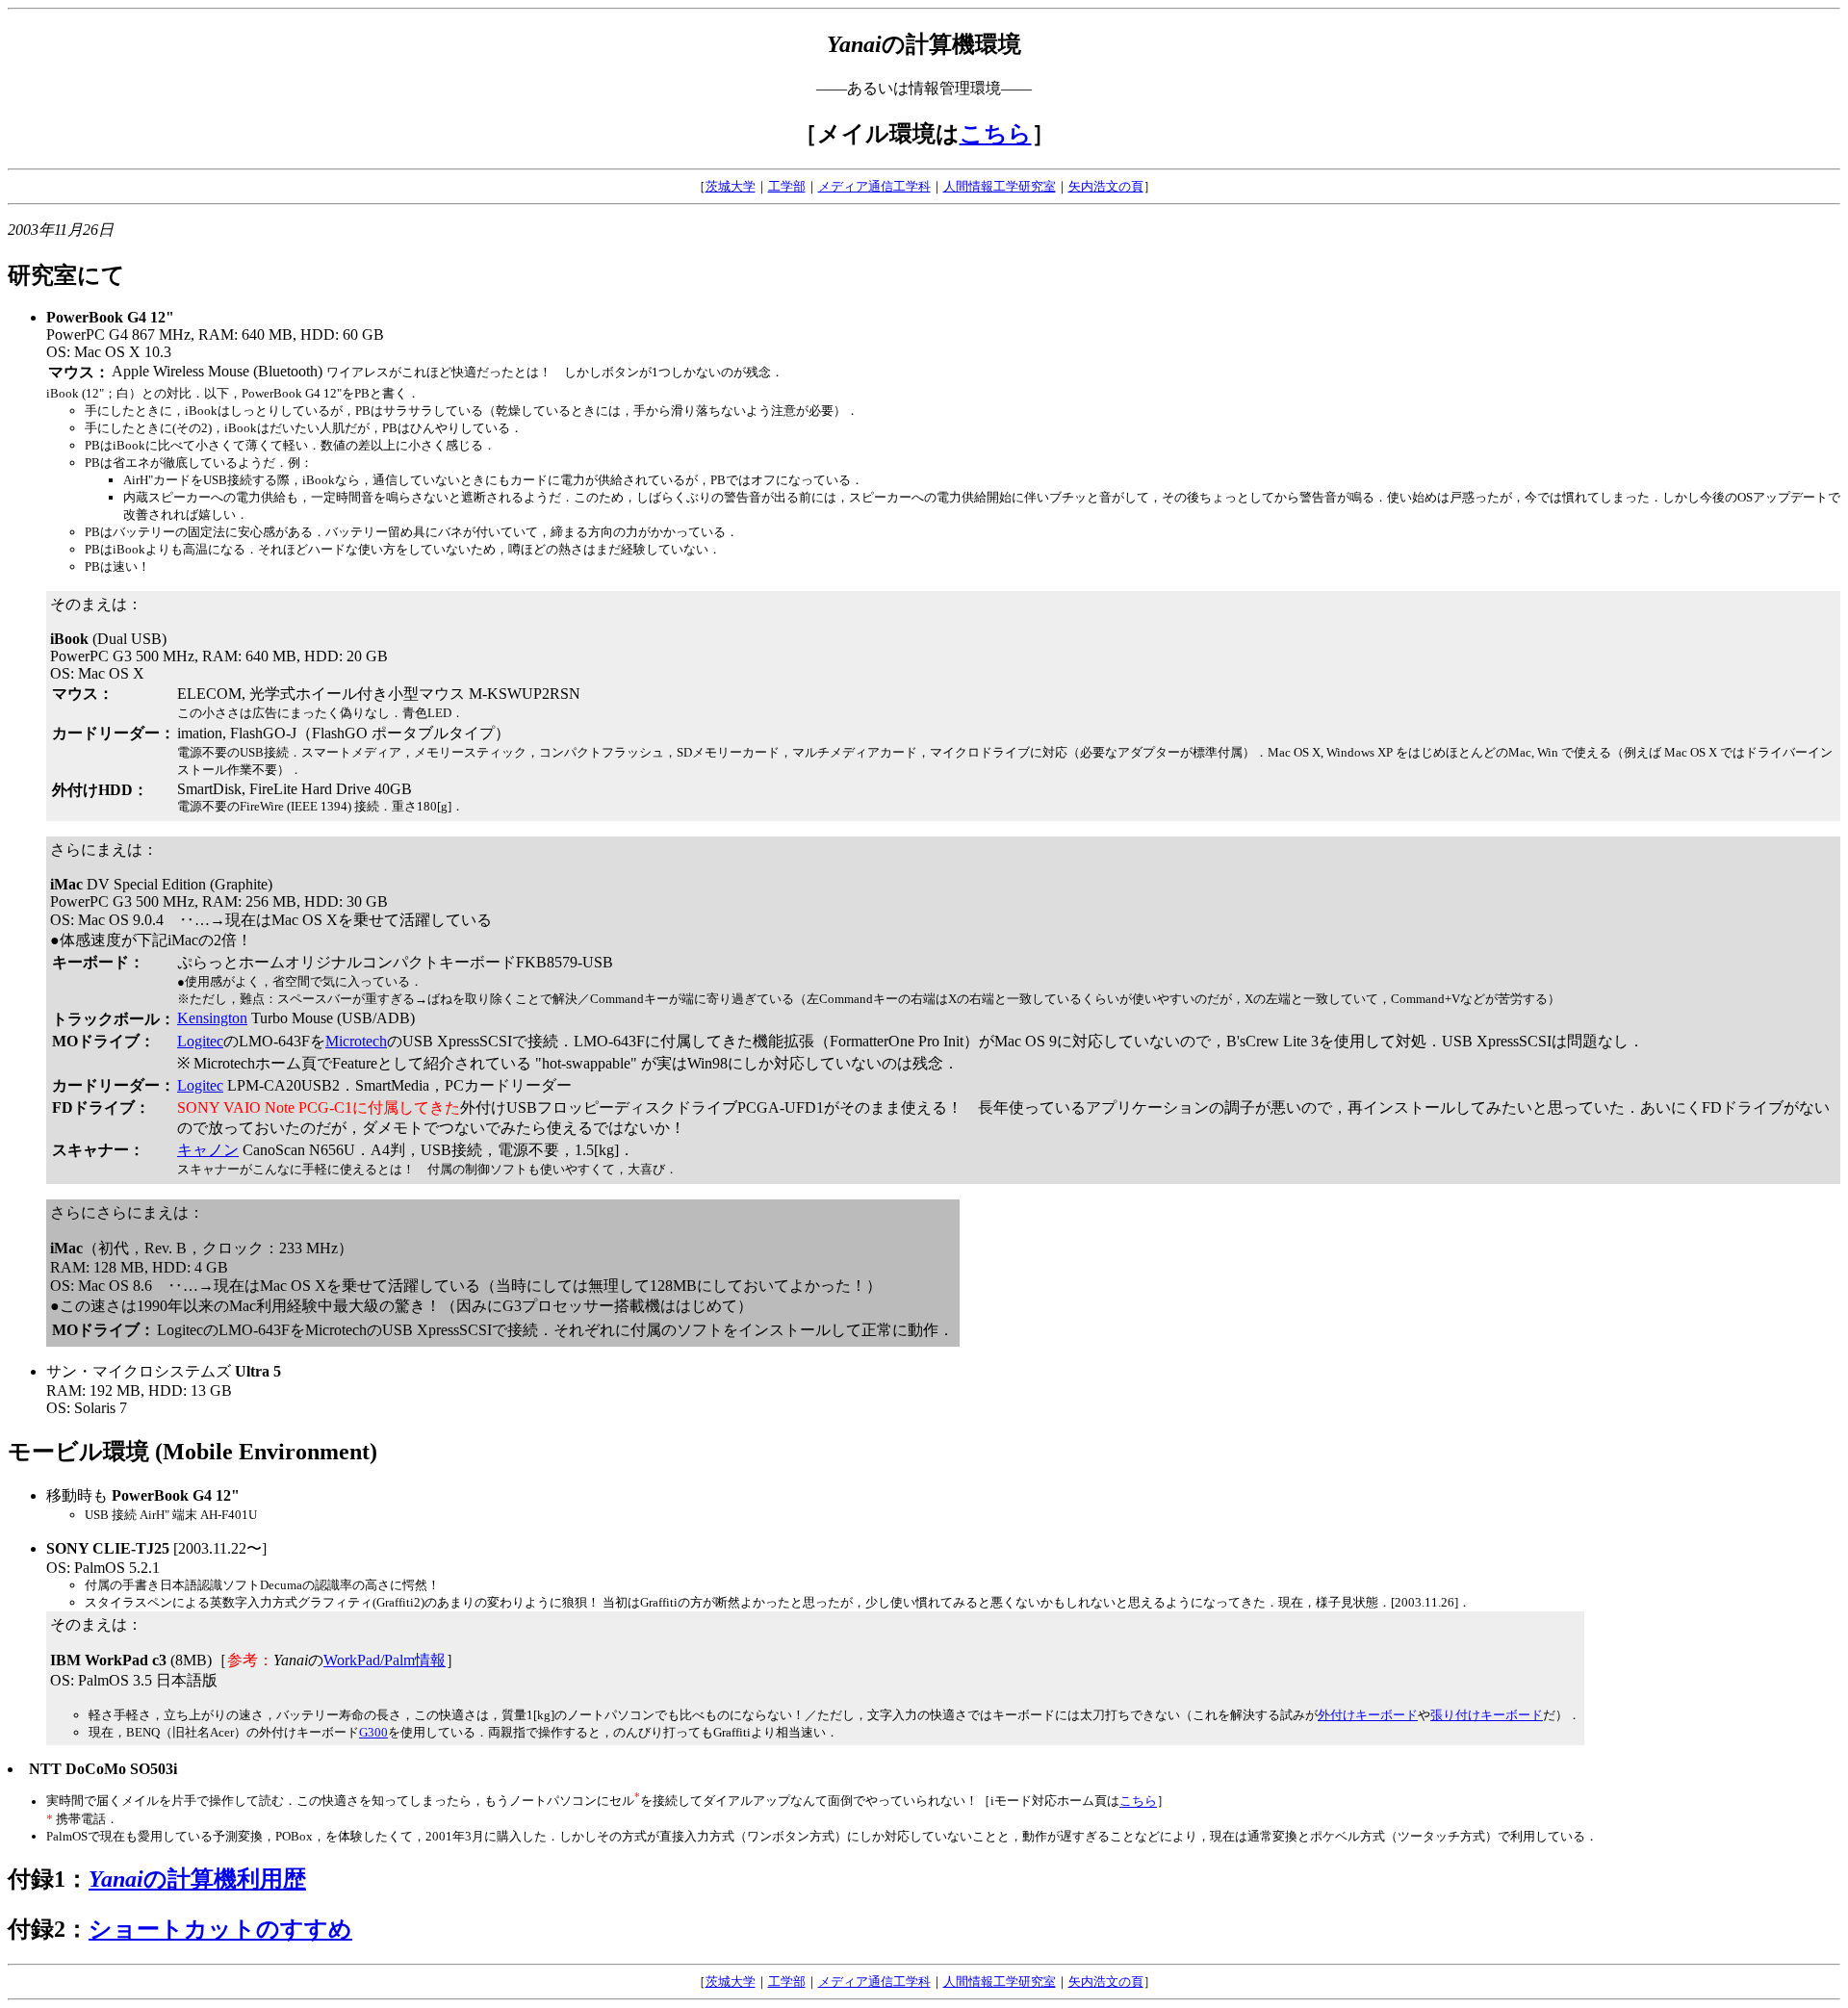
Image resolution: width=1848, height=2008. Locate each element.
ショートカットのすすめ (220, 1929)
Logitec (200, 1041)
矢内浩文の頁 (1106, 186)
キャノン (208, 1150)
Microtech (356, 1041)
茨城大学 (731, 186)
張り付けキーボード (1487, 1715)
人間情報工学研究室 (1000, 186)
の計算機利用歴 (197, 1879)
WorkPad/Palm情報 (385, 1660)
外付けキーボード (1368, 1715)
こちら (996, 134)
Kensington (212, 1018)
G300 (373, 1732)
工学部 (787, 186)
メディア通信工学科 (874, 186)
